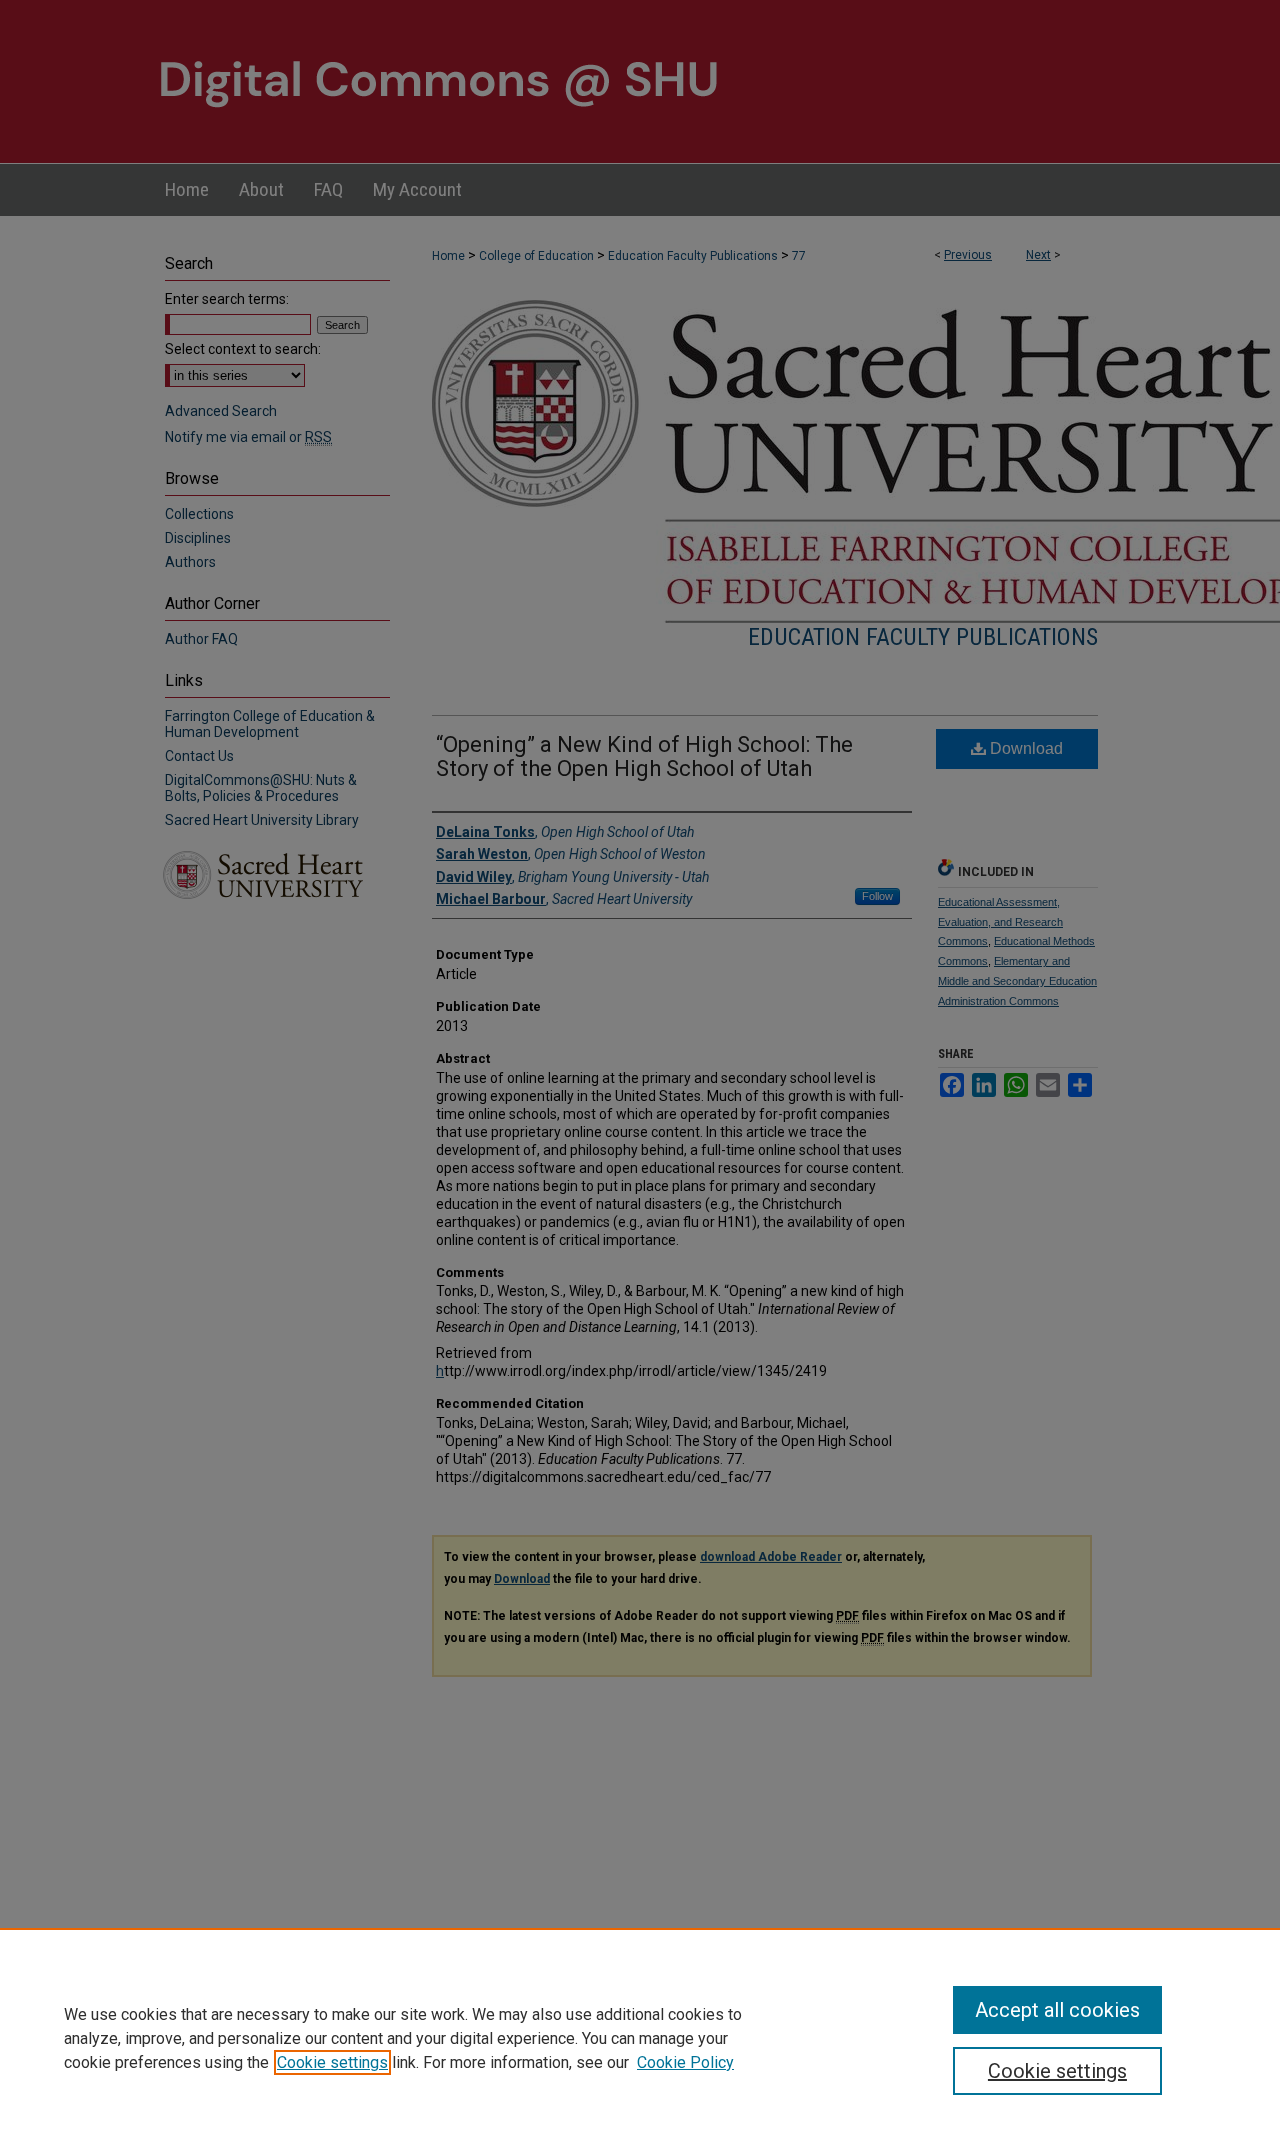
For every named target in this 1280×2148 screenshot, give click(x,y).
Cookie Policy (685, 2062)
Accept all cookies (1057, 2010)
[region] (640, 2038)
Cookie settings (332, 2062)
